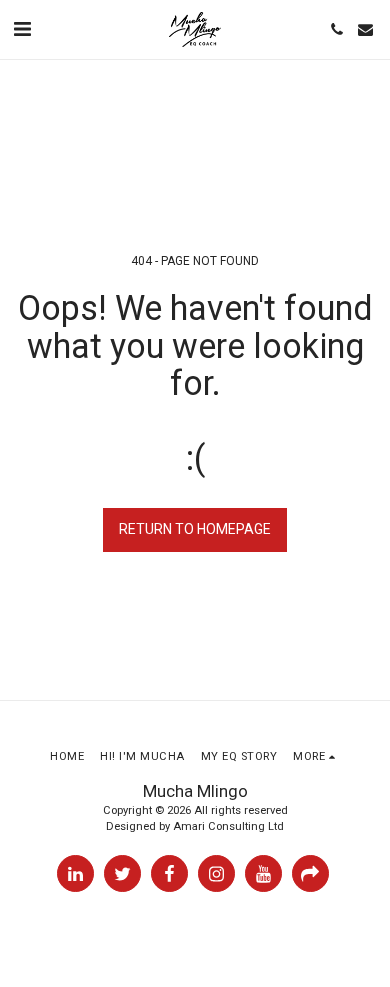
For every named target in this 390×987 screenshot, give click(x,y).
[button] (22, 29)
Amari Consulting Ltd (228, 826)
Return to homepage (195, 529)
